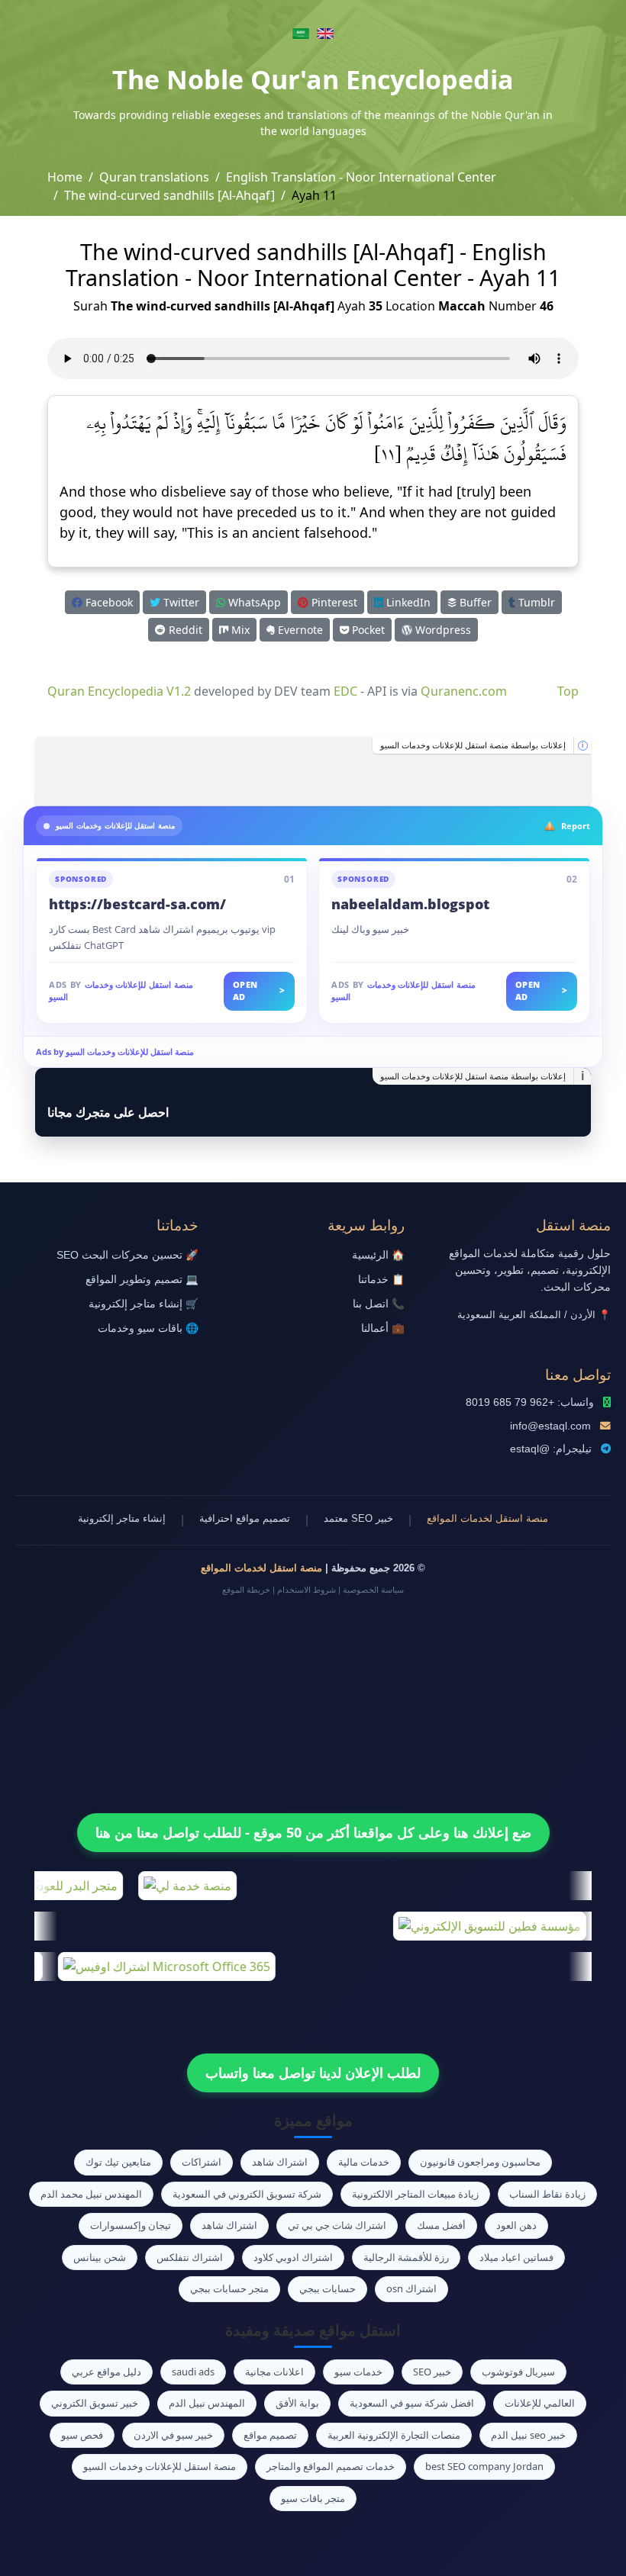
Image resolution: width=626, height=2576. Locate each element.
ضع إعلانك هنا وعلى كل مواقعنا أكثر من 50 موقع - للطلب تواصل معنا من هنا (313, 1832)
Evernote (299, 630)
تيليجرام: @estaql (551, 1449)
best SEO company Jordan (484, 2466)
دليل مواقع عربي (106, 2372)
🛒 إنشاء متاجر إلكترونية (144, 1304)
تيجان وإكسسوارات (131, 2225)
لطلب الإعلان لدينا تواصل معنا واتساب (313, 2073)
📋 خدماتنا (381, 1280)
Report (576, 826)
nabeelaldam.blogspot (410, 904)
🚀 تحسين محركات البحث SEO (127, 1255)
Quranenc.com (464, 691)
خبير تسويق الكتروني (95, 2403)
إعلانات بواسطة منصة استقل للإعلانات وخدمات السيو (473, 745)
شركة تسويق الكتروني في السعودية (247, 2194)
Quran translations (154, 177)
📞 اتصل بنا (379, 1304)
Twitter (180, 602)
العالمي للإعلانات (540, 2403)
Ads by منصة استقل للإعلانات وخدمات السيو (115, 1052)
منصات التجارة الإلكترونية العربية (394, 2435)
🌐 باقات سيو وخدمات (148, 1328)
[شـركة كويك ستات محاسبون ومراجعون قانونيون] (313, 771)
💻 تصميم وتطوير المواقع (142, 1280)
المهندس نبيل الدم (207, 2403)
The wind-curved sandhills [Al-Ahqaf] (169, 195)
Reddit (184, 630)
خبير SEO (432, 2372)
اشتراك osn (411, 2288)
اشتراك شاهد (280, 2162)
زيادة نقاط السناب (547, 2194)
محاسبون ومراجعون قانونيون (480, 2162)
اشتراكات (202, 2162)
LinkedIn (407, 602)
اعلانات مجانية (274, 2372)
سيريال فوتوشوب (518, 2372)
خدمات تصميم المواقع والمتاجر (331, 2466)
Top (568, 691)
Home (65, 177)
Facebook (108, 602)
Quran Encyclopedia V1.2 (119, 691)
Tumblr (535, 602)
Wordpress (442, 630)
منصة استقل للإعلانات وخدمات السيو (160, 2466)
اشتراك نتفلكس (190, 2257)
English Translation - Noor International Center (361, 177)
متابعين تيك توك (118, 2162)
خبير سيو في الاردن (173, 2435)
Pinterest (333, 602)
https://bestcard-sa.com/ (137, 904)
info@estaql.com (550, 1426)
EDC (345, 691)
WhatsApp (253, 602)
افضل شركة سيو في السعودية (412, 2403)
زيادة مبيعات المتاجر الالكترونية (415, 2194)
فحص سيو (82, 2435)
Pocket (367, 630)
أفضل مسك (441, 2225)
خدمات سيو (358, 2372)
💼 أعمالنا (383, 1328)
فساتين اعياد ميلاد (516, 2257)
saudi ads (193, 2372)
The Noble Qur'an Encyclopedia (313, 79)
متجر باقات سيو (313, 2498)
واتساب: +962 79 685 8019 (530, 1402)
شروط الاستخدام (307, 1590)
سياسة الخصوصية (373, 1590)
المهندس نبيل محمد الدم (91, 2194)
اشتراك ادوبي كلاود (293, 2257)
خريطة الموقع (246, 1590)
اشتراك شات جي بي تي (337, 2225)
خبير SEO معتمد (358, 1518)
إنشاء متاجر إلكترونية (122, 1518)
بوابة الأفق (297, 2403)
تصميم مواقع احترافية (245, 1518)
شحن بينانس (100, 2257)
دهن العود (516, 2225)
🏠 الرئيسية (378, 1255)
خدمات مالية (364, 2162)
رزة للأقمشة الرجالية (406, 2257)
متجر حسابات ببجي (229, 2288)
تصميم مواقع (270, 2435)
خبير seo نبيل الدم (528, 2435)
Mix (239, 630)
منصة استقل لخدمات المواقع (487, 1518)
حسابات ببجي (328, 2288)
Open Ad (259, 991)
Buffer (474, 602)
